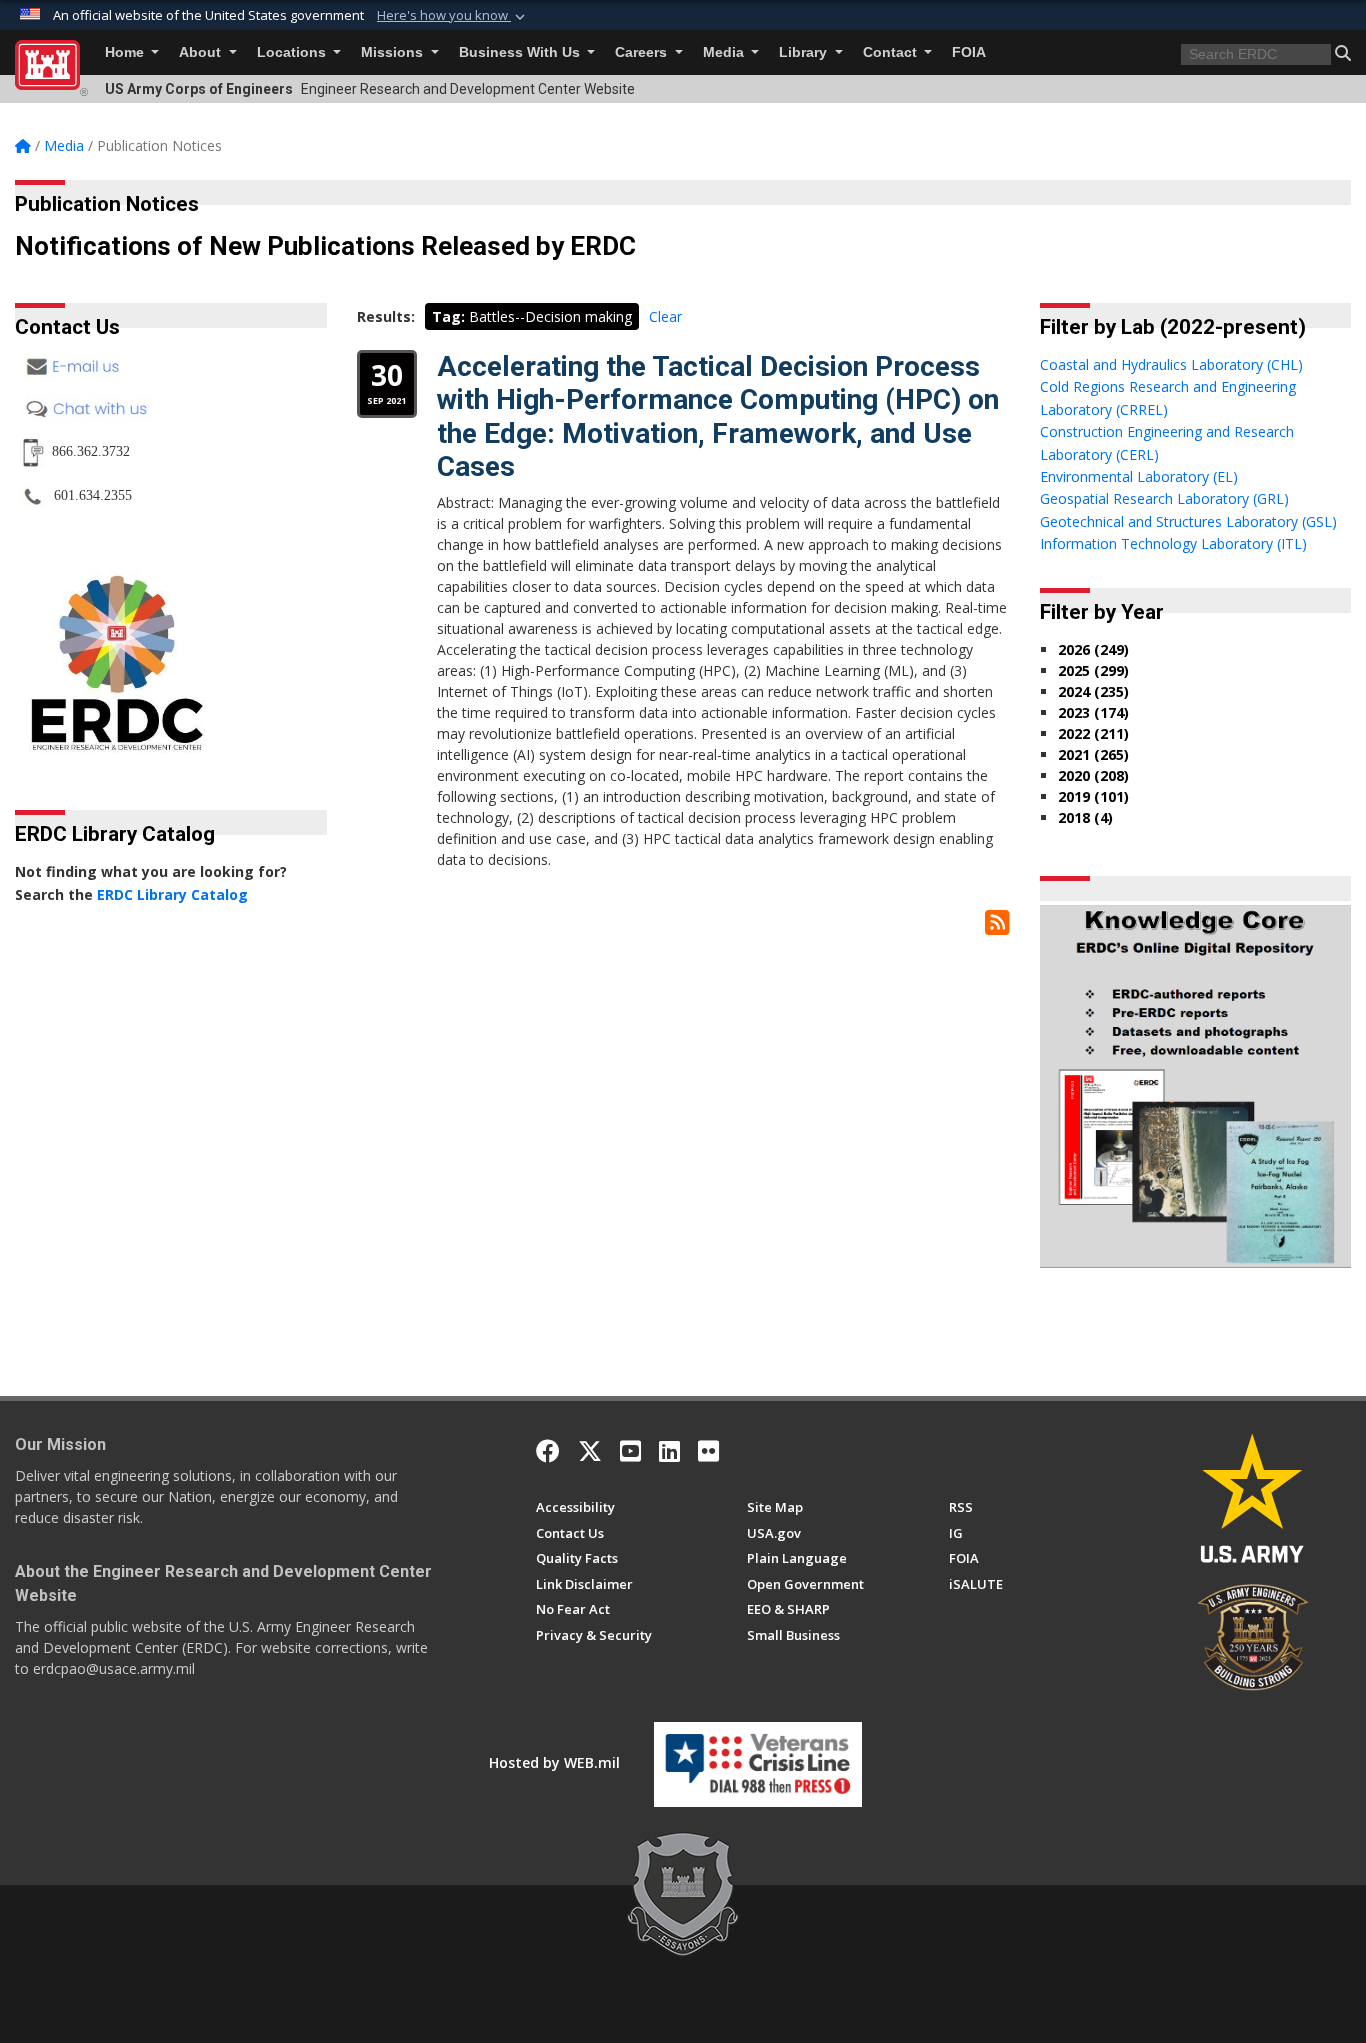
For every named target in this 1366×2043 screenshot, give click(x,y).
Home (126, 52)
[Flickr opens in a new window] (708, 1451)
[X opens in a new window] (590, 1451)
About (202, 52)
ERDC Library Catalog (172, 894)
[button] (453, 16)
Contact (892, 52)
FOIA (969, 52)
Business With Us (521, 52)
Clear (665, 316)
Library (805, 52)
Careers (643, 52)
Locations (293, 52)
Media (725, 52)
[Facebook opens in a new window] (548, 1451)
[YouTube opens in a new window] (630, 1451)
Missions (394, 52)
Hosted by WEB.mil (554, 1762)
